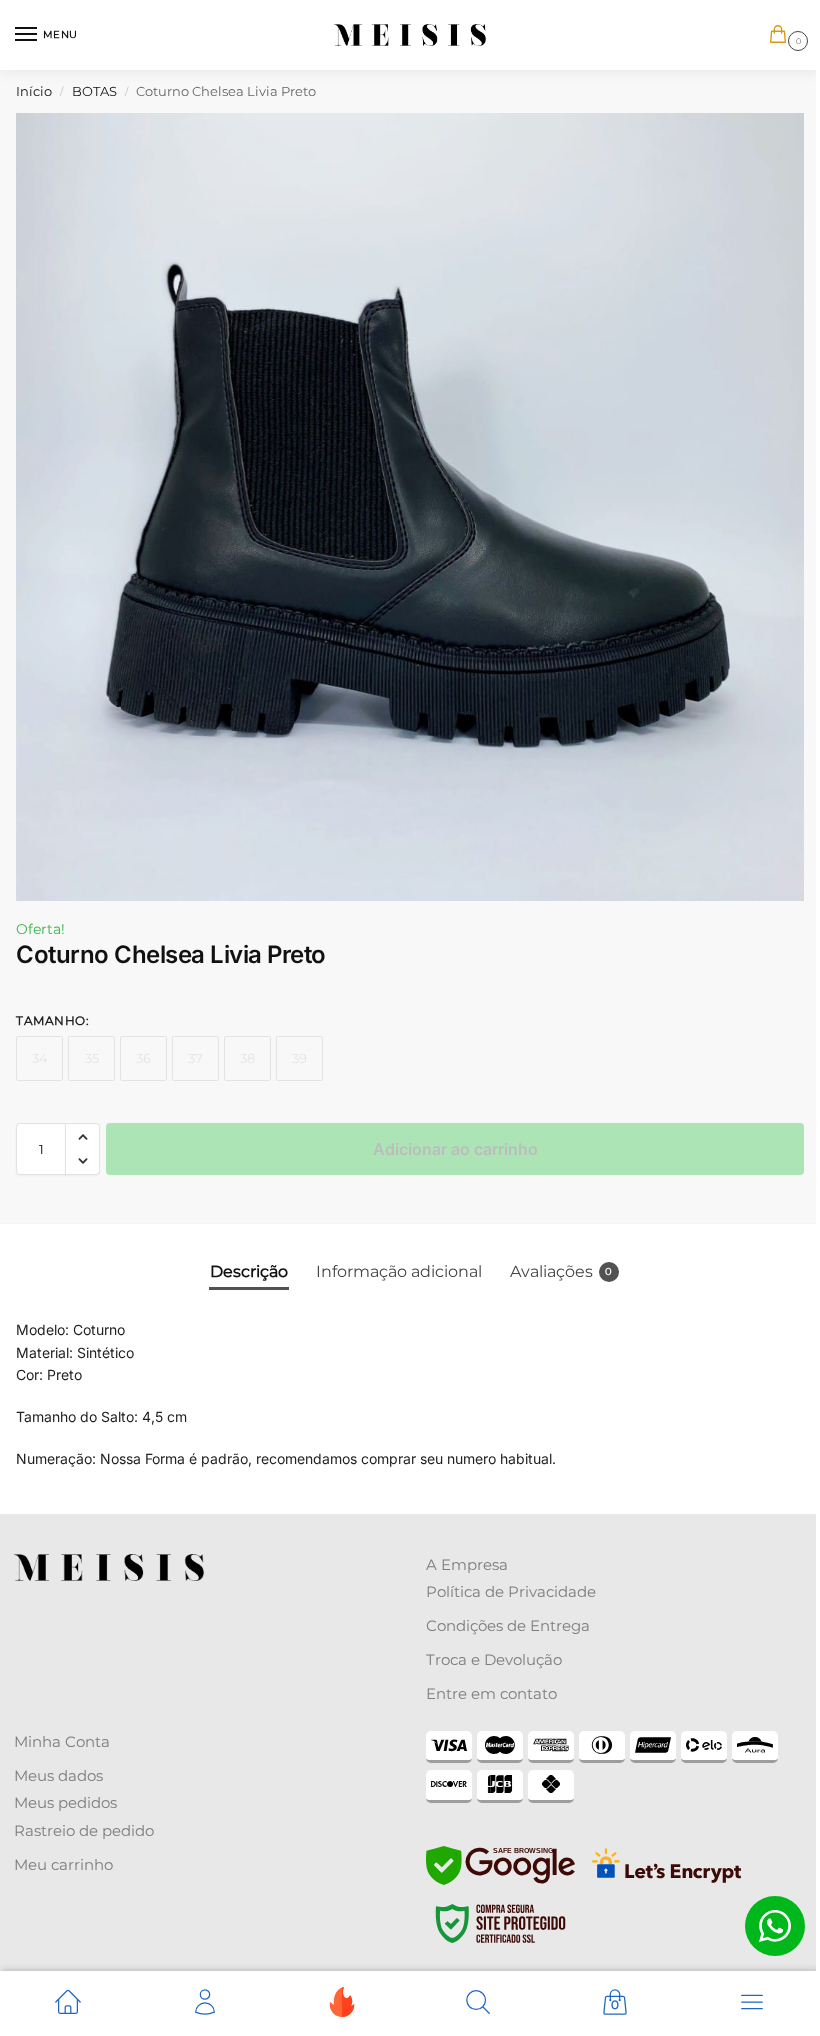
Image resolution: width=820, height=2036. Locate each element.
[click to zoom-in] (410, 507)
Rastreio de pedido (84, 1830)
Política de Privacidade (511, 1591)
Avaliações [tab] (561, 1271)
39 (299, 1058)
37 (195, 1058)
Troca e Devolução (494, 1659)
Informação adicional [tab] (399, 1271)
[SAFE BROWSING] (500, 1880)
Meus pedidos (65, 1802)
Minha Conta (62, 1741)
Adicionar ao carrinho (455, 1149)
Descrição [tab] (249, 1271)
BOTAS (94, 91)
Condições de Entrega (508, 1625)
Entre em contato (491, 1693)
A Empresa (467, 1564)
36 (143, 1058)
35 (92, 1058)
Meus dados (58, 1775)
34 (40, 1058)
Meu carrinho (63, 1864)
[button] (782, 35)
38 (247, 1058)
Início (34, 91)
